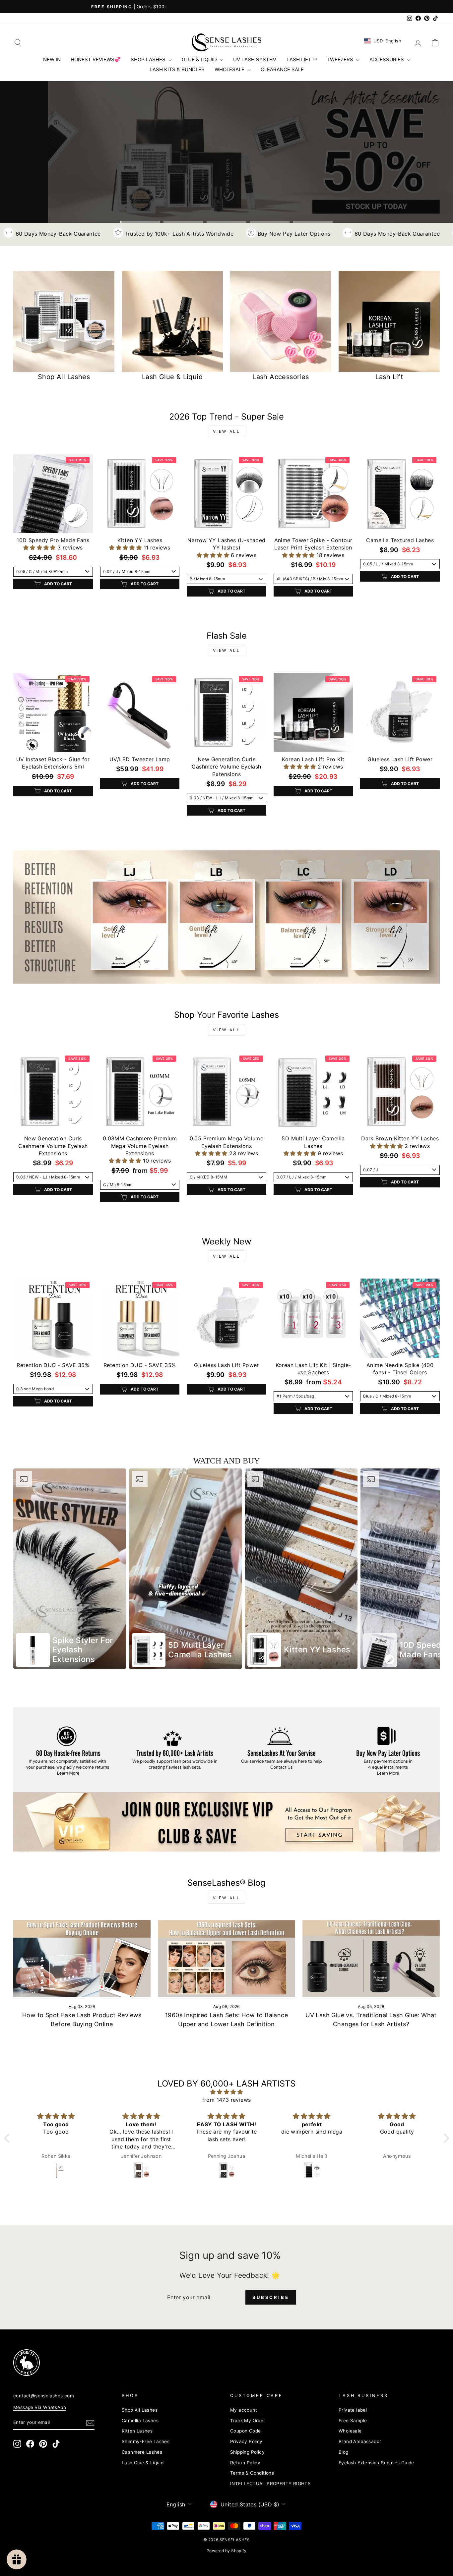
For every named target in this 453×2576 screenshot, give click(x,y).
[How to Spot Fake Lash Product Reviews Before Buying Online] (82, 1959)
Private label (353, 2410)
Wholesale (350, 2431)
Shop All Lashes (140, 2410)
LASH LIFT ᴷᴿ (302, 59)
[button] (40, 547)
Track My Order (248, 2421)
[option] (70, 1569)
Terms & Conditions (252, 2473)
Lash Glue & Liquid (143, 2463)
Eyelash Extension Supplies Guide (376, 2463)
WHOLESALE (230, 69)
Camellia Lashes (140, 2421)
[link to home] (227, 42)
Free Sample (353, 2421)
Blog (344, 2452)
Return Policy (245, 2463)
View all (227, 431)
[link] (227, 917)
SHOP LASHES (149, 59)
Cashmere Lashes (142, 2452)
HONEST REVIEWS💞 (96, 59)
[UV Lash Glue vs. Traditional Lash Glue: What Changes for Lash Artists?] (371, 1959)
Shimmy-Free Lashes (146, 2441)
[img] (227, 2092)
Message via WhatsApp (40, 2407)
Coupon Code (245, 2431)
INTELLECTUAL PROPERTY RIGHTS (270, 2484)
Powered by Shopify (227, 2551)
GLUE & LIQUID (200, 59)
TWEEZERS (341, 59)
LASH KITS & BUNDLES (177, 69)
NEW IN (52, 59)
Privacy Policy (246, 2441)
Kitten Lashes (137, 2431)
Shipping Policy (247, 2452)
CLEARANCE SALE (282, 69)
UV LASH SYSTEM (255, 59)
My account (244, 2410)
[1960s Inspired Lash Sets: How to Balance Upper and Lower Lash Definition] (227, 1959)
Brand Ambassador (360, 2441)
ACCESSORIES (387, 59)
